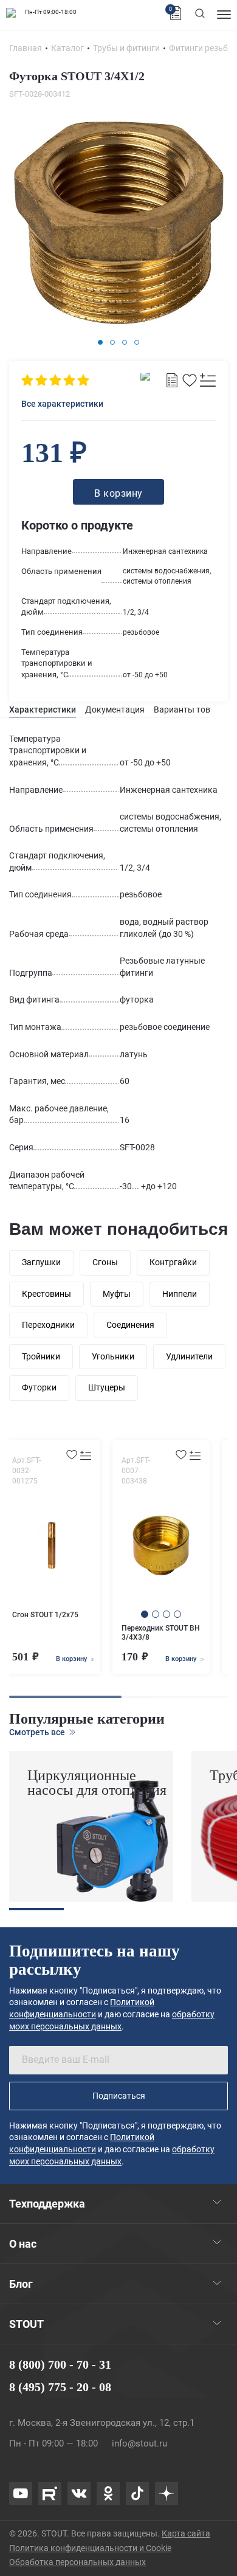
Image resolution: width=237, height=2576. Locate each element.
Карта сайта (186, 2533)
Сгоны (105, 1262)
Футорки (39, 1387)
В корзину (72, 1659)
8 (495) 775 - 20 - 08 (60, 2387)
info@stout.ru (139, 2443)
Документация (115, 710)
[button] (100, 342)
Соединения (130, 1325)
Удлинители (189, 1356)
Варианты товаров (192, 710)
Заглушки (41, 1262)
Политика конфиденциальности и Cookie (90, 2548)
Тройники (41, 1356)
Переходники (48, 1325)
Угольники (113, 1356)
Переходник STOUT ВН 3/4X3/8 (161, 1633)
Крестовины (46, 1294)
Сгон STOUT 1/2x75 (45, 1615)
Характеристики (43, 710)
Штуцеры (107, 1387)
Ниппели (180, 1294)
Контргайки (173, 1262)
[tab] (43, 710)
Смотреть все (38, 1732)
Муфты (117, 1294)
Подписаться (119, 2096)
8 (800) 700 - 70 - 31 (60, 2364)
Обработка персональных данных (77, 2562)
